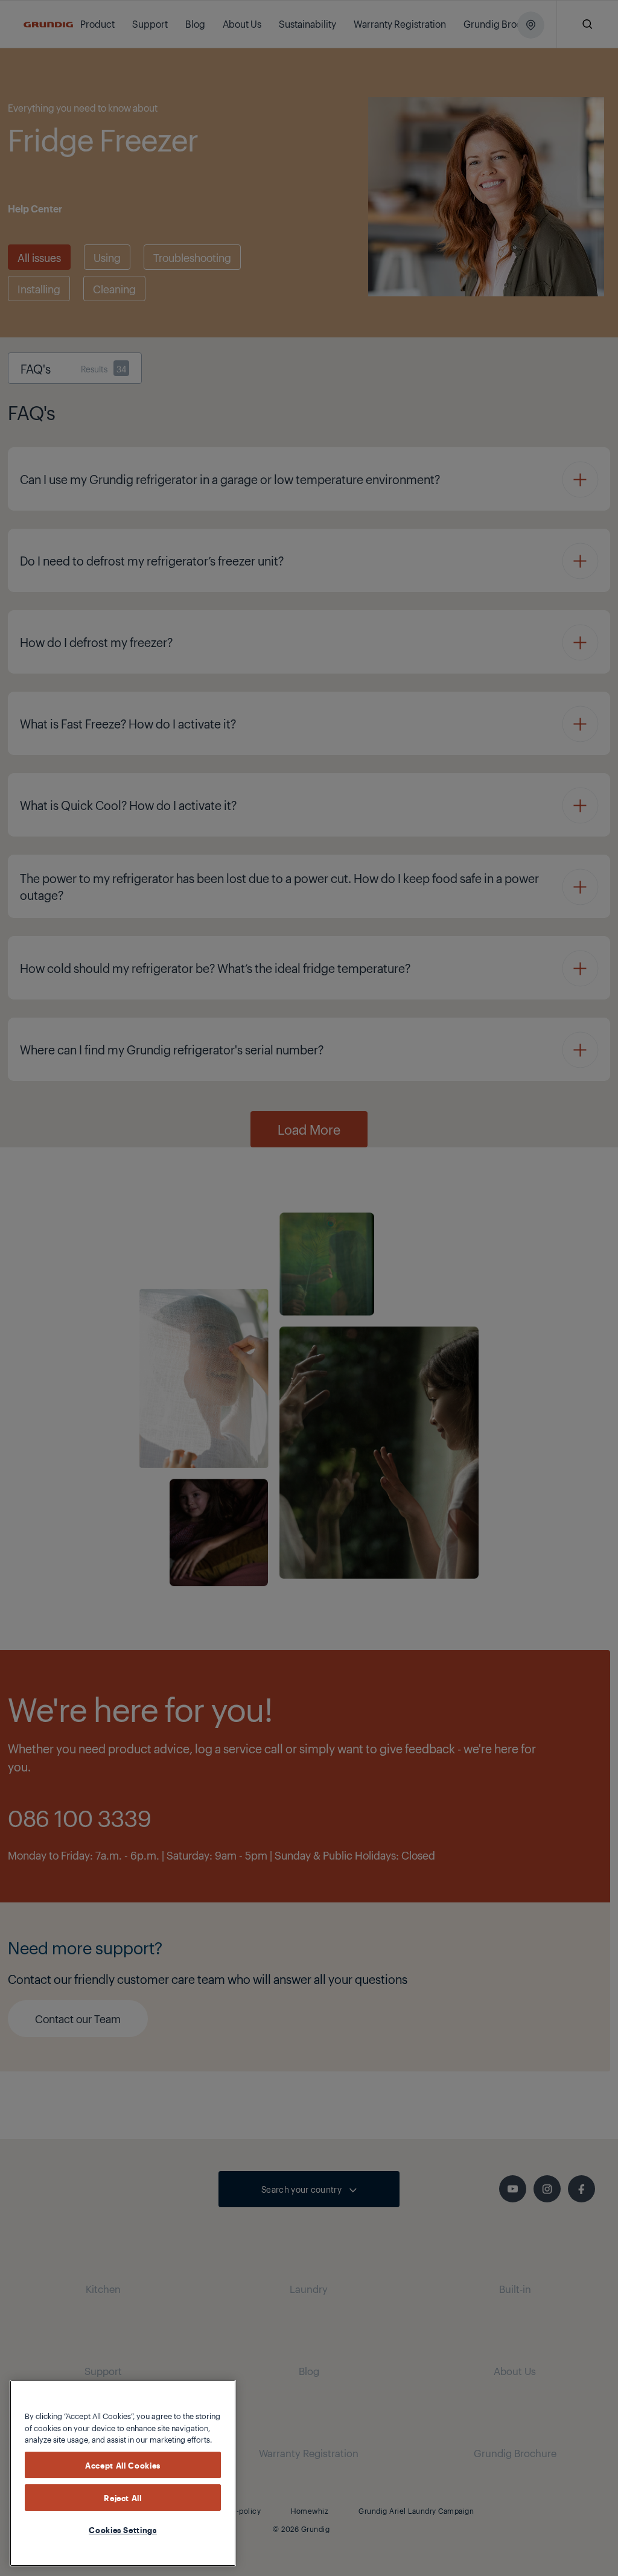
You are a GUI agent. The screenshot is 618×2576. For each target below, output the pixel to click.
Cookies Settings (123, 2530)
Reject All (123, 2498)
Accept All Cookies (123, 2465)
